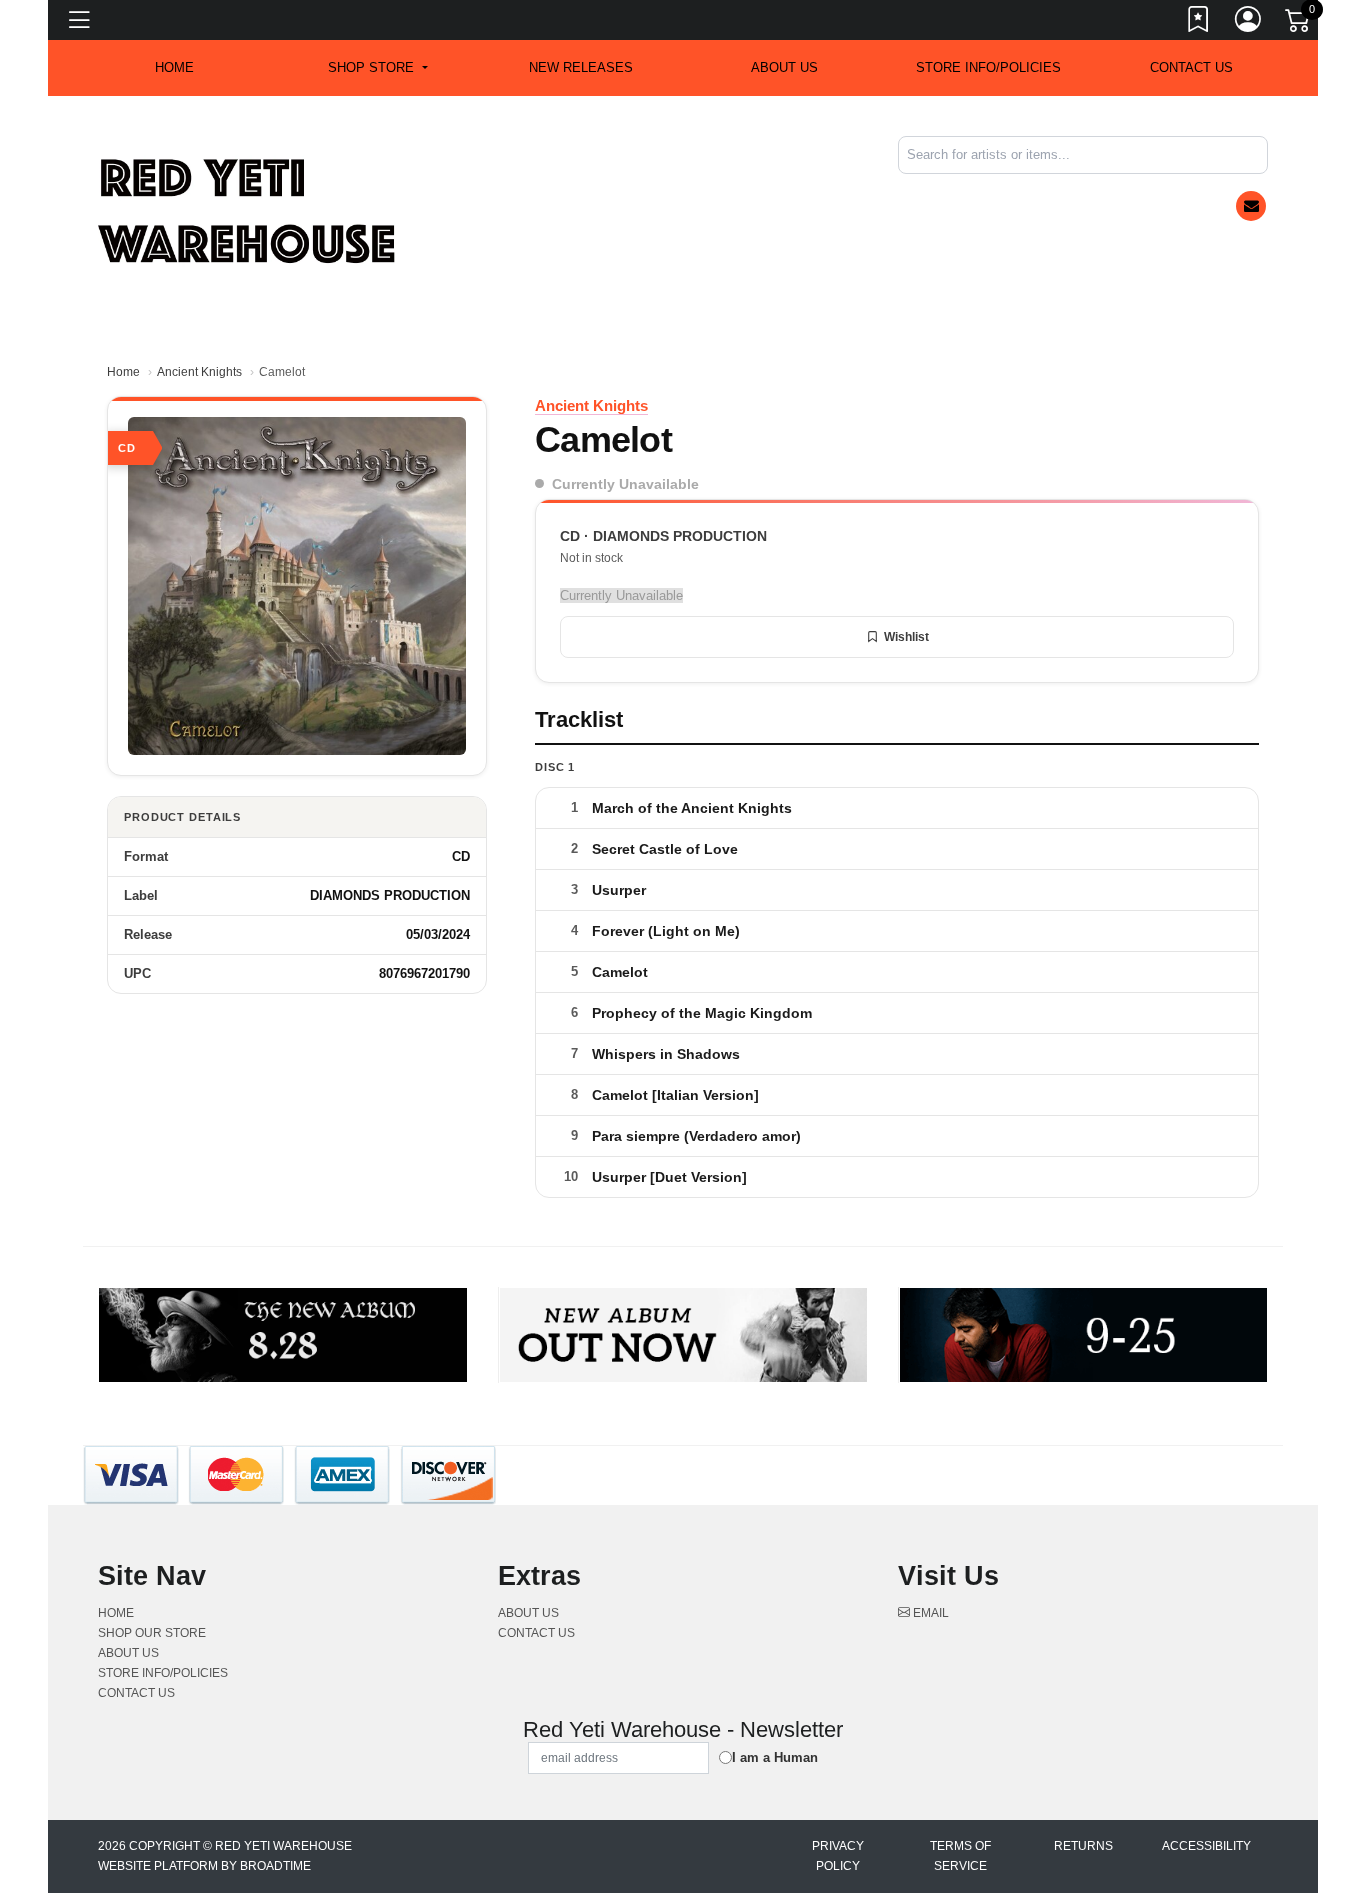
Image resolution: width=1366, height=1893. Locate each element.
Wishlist (906, 637)
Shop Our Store (152, 1633)
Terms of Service (960, 1856)
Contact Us (1191, 67)
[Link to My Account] (1249, 23)
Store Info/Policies (988, 67)
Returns (1083, 1846)
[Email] (1251, 206)
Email (929, 1613)
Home (123, 372)
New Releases (581, 67)
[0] (1299, 24)
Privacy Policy (838, 1856)
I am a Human (775, 1757)
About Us (784, 67)
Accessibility (1206, 1846)
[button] (377, 68)
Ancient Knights (199, 372)
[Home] (248, 210)
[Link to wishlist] (1199, 23)
